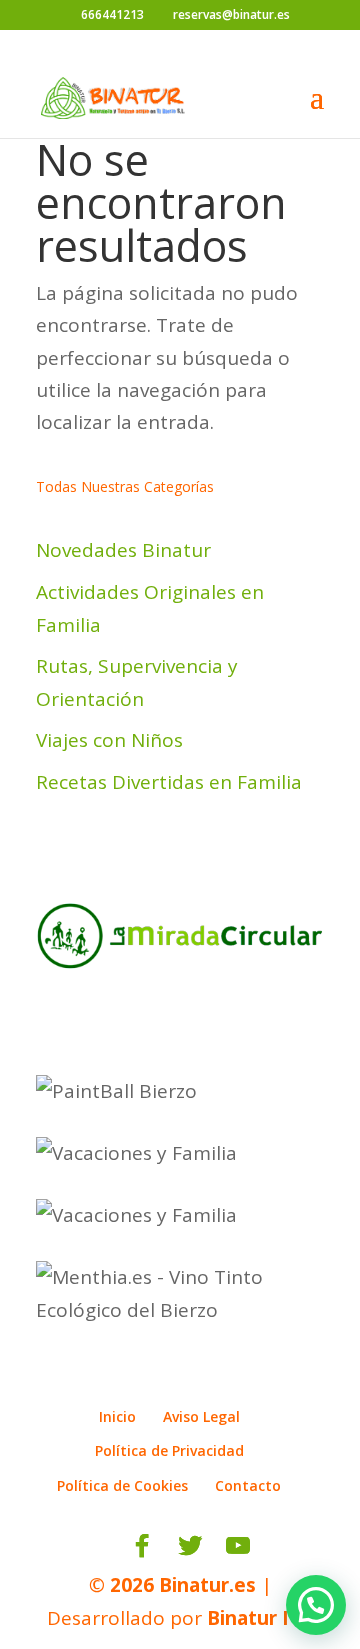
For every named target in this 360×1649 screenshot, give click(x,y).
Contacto (248, 1485)
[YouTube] (238, 1546)
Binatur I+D (260, 1618)
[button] (316, 1605)
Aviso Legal (201, 1416)
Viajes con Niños (109, 740)
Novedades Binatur (123, 550)
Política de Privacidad (169, 1450)
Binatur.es (207, 1585)
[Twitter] (190, 1546)
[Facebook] (142, 1546)
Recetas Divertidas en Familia (169, 782)
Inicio (117, 1416)
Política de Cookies (122, 1485)
